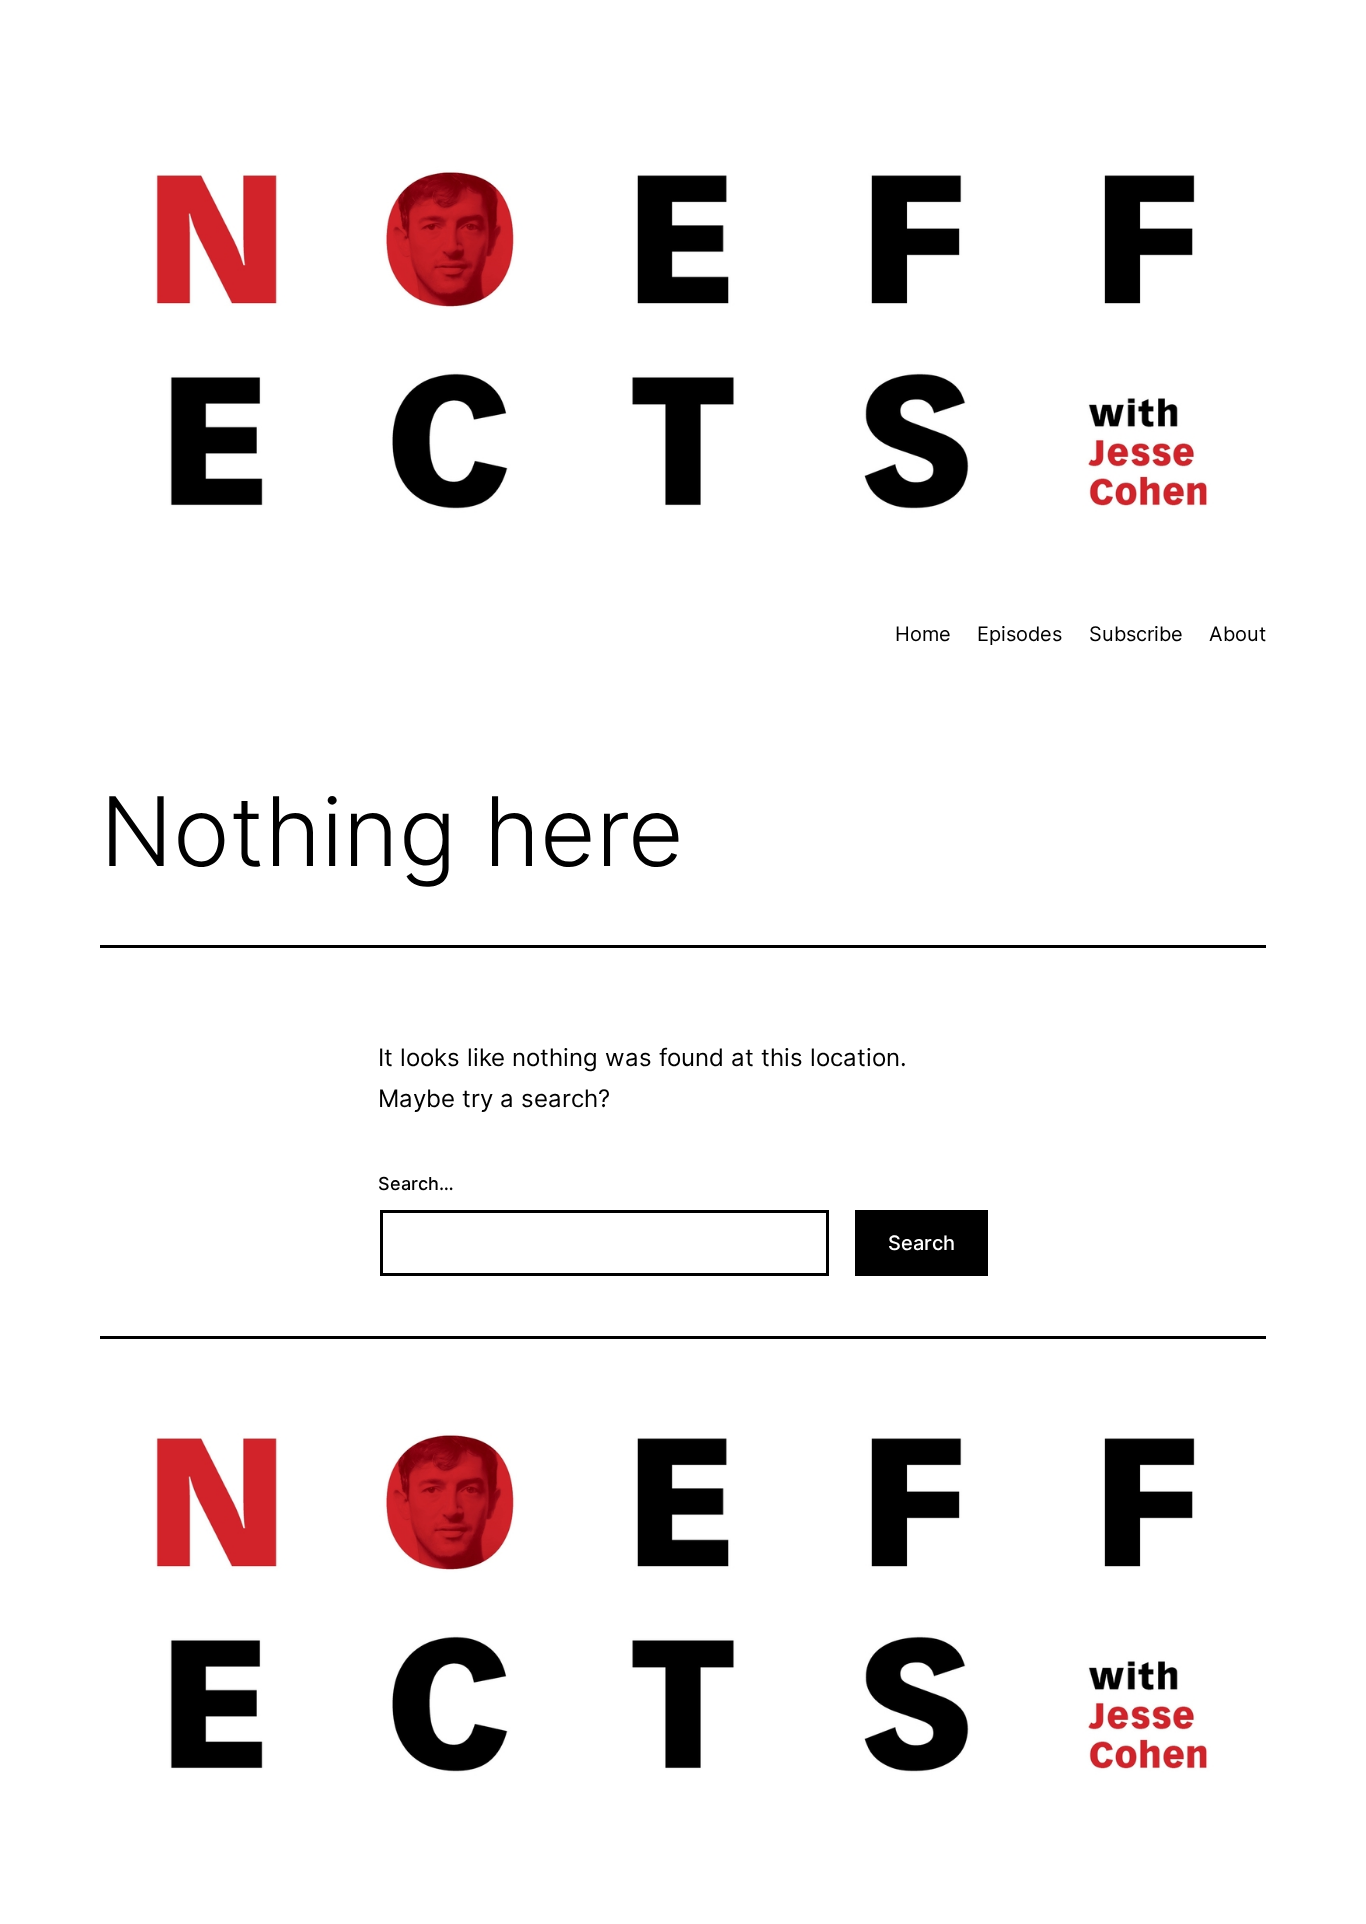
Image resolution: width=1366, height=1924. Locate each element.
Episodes (1019, 634)
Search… (416, 1183)
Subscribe (1136, 634)
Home (923, 634)
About (1237, 634)
